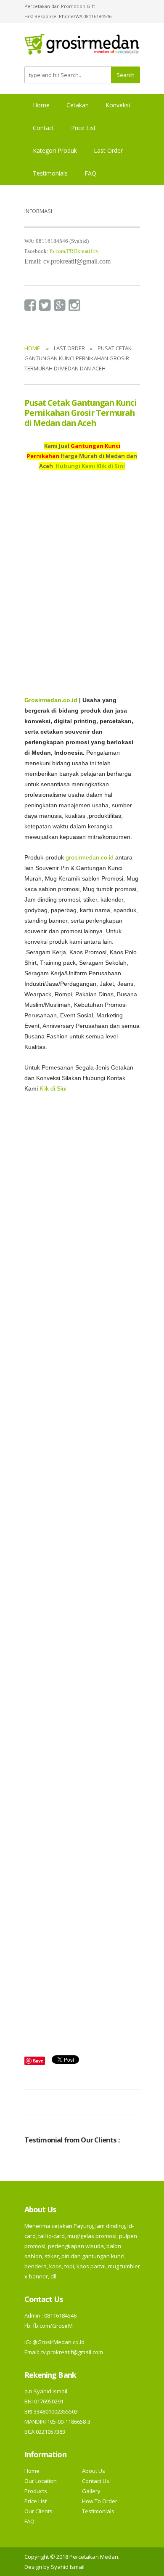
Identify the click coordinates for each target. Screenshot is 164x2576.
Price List (83, 128)
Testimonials (50, 173)
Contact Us (96, 2481)
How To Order (100, 2501)
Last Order (108, 150)
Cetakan (78, 105)
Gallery (91, 2491)
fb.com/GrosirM (52, 2326)
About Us (94, 2471)
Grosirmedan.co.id (51, 700)
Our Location (41, 2481)
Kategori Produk (55, 150)
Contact (44, 128)
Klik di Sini (53, 1089)
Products (36, 2491)
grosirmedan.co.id (90, 858)
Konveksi (118, 105)
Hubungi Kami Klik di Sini (90, 466)
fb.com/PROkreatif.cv (74, 251)
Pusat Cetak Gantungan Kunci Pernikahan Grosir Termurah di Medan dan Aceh (81, 413)
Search (126, 75)
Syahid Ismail (68, 2567)
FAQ (90, 173)
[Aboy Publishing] (82, 48)
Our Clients (38, 2511)
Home (41, 105)
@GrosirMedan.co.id (58, 2342)
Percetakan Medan (94, 2557)
